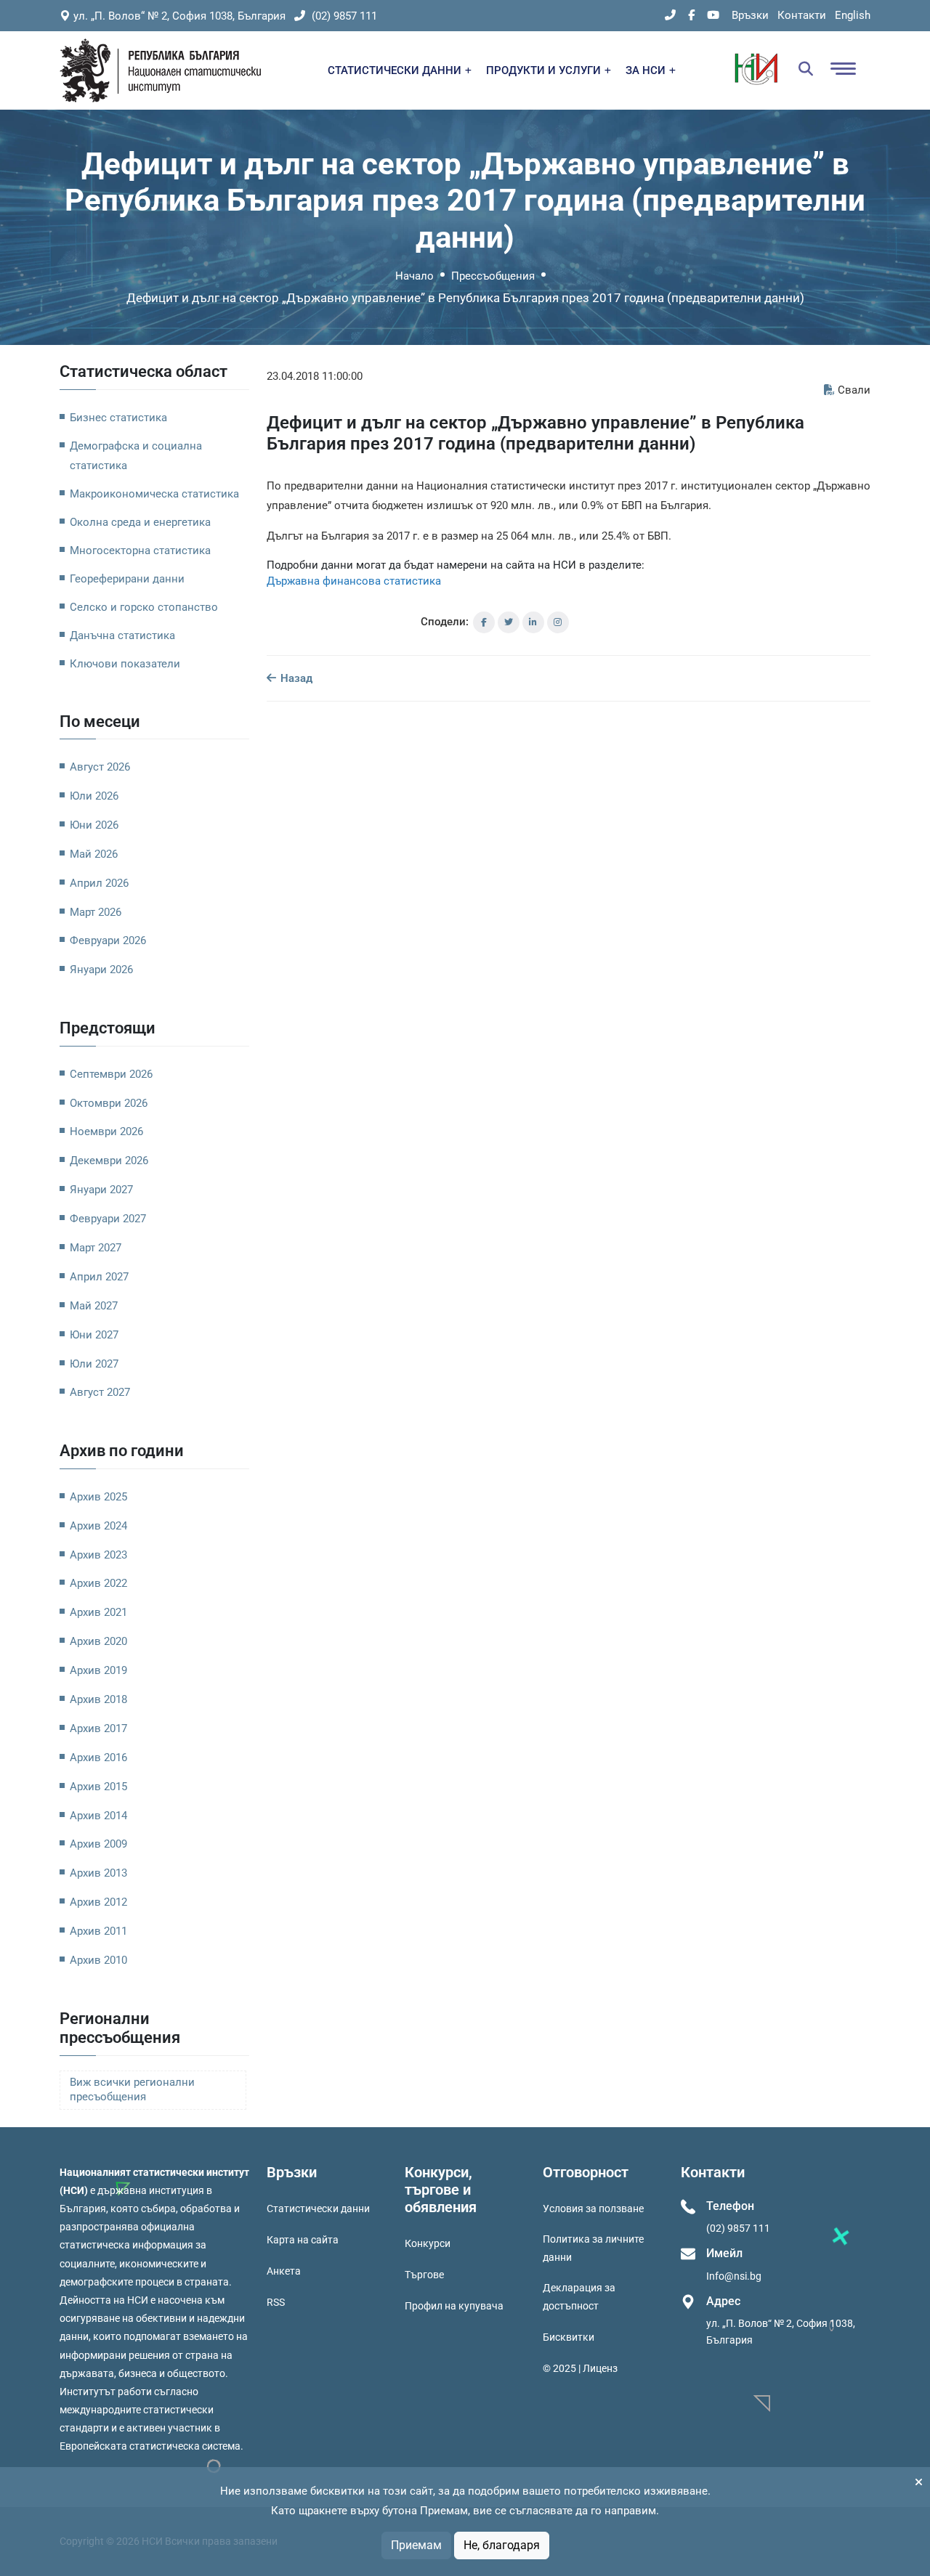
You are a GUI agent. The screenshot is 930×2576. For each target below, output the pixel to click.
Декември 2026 (109, 1161)
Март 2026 (96, 912)
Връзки (750, 15)
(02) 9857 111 (343, 16)
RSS (276, 2302)
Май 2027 (94, 1306)
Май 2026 (94, 854)
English (853, 15)
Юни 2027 (94, 1335)
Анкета (284, 2271)
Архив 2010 (98, 1960)
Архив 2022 (98, 1583)
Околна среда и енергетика (140, 522)
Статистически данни (318, 2209)
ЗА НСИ (647, 70)
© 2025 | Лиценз (580, 2368)
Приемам (416, 2545)
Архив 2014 (98, 1816)
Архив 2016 (98, 1758)
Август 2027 (100, 1392)
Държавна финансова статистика (354, 581)
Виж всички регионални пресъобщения (132, 2090)
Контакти (802, 15)
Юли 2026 (94, 796)
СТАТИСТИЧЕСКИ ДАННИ (396, 70)
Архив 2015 (98, 1787)
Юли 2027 (94, 1364)
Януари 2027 (101, 1190)
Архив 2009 (98, 1844)
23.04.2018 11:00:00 (315, 376)
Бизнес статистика (118, 418)
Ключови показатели (125, 664)
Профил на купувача (454, 2306)
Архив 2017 (98, 1728)
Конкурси (428, 2243)
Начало (415, 276)
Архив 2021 (98, 1612)
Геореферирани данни (127, 579)
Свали (854, 390)
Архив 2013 (98, 1873)
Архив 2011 (98, 1931)
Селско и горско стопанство (144, 607)
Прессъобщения (493, 276)
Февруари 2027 (108, 1219)
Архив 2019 (98, 1670)
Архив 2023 (98, 1555)
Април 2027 (99, 1277)
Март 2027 (96, 1248)
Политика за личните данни (593, 2248)
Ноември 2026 (106, 1131)
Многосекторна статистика (140, 550)
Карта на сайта (303, 2240)
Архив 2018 (98, 1699)
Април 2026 (99, 883)
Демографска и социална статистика (136, 456)
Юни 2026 (94, 825)
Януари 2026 (101, 970)
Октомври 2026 (109, 1103)
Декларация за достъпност (579, 2297)
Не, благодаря (502, 2545)
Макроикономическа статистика (154, 494)
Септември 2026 (111, 1074)
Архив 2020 (98, 1641)
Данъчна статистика (122, 635)
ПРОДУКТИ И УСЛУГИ (545, 70)
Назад (295, 678)
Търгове (424, 2275)
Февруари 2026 (108, 940)
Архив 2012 (98, 1902)
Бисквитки (569, 2337)
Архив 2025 (98, 1497)
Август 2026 (100, 767)
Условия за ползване (593, 2209)
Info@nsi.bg (734, 2276)
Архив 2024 (98, 1526)
